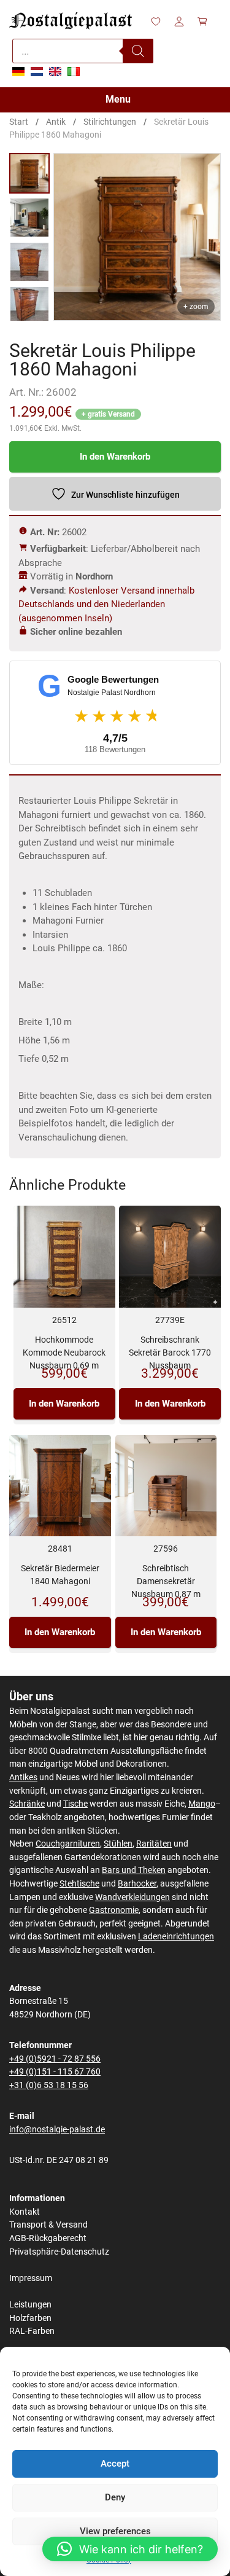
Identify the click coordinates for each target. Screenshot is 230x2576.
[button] (130, 2549)
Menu (118, 99)
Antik (56, 122)
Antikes (23, 1777)
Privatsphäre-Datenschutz (59, 2252)
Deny (115, 2497)
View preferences (115, 2531)
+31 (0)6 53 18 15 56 (49, 2085)
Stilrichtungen (110, 122)
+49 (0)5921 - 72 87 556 (55, 2059)
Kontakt (25, 2212)
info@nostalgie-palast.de (57, 2130)
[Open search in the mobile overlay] (83, 51)
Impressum (31, 2278)
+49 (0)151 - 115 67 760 (55, 2072)
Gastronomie (114, 1910)
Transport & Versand (48, 2225)
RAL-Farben (32, 2331)
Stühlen (118, 1844)
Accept (115, 2464)
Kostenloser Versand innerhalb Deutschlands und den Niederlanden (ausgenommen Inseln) (106, 604)
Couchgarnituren (68, 1844)
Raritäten (154, 1844)
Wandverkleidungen (132, 1897)
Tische (75, 1804)
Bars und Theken (134, 1870)
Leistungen (30, 2305)
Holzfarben (30, 2318)
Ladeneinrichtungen (176, 1937)
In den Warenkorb (115, 457)
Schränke (27, 1804)
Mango (202, 1804)
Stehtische (79, 1884)
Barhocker (137, 1884)
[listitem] (29, 173)
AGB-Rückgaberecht (48, 2238)
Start (19, 122)
